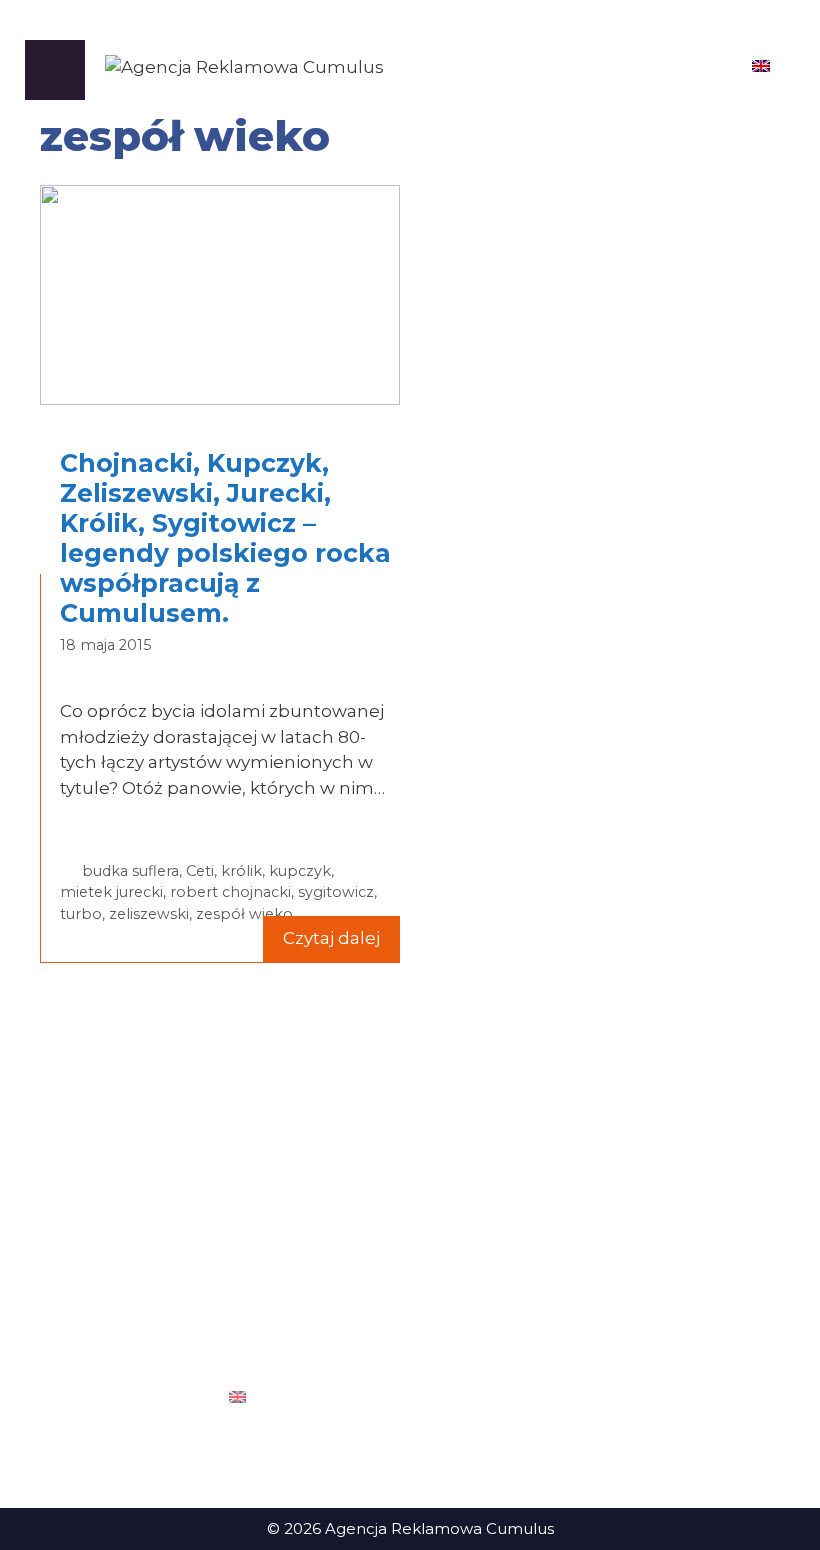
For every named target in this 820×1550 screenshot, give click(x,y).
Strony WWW (618, 1330)
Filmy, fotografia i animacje (412, 1240)
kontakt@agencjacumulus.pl (156, 1290)
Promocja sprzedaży (643, 1300)
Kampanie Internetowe (401, 1300)
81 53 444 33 (123, 1245)
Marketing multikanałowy (408, 1270)
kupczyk (300, 871)
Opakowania (614, 1240)
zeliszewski (149, 914)
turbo (81, 914)
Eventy (591, 1180)
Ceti (200, 871)
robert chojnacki (230, 892)
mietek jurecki (111, 892)
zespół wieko (244, 914)
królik (241, 871)
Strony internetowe (385, 1210)
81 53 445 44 (123, 1223)
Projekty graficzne (634, 1270)
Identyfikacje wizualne (650, 1210)
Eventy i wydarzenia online (411, 1330)
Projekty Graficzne (380, 1180)
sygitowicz (336, 892)
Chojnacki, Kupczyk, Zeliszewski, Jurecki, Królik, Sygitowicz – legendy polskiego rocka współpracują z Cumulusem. (225, 538)
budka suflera (130, 871)
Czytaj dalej (331, 938)
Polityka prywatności (125, 1455)
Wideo (591, 1360)
